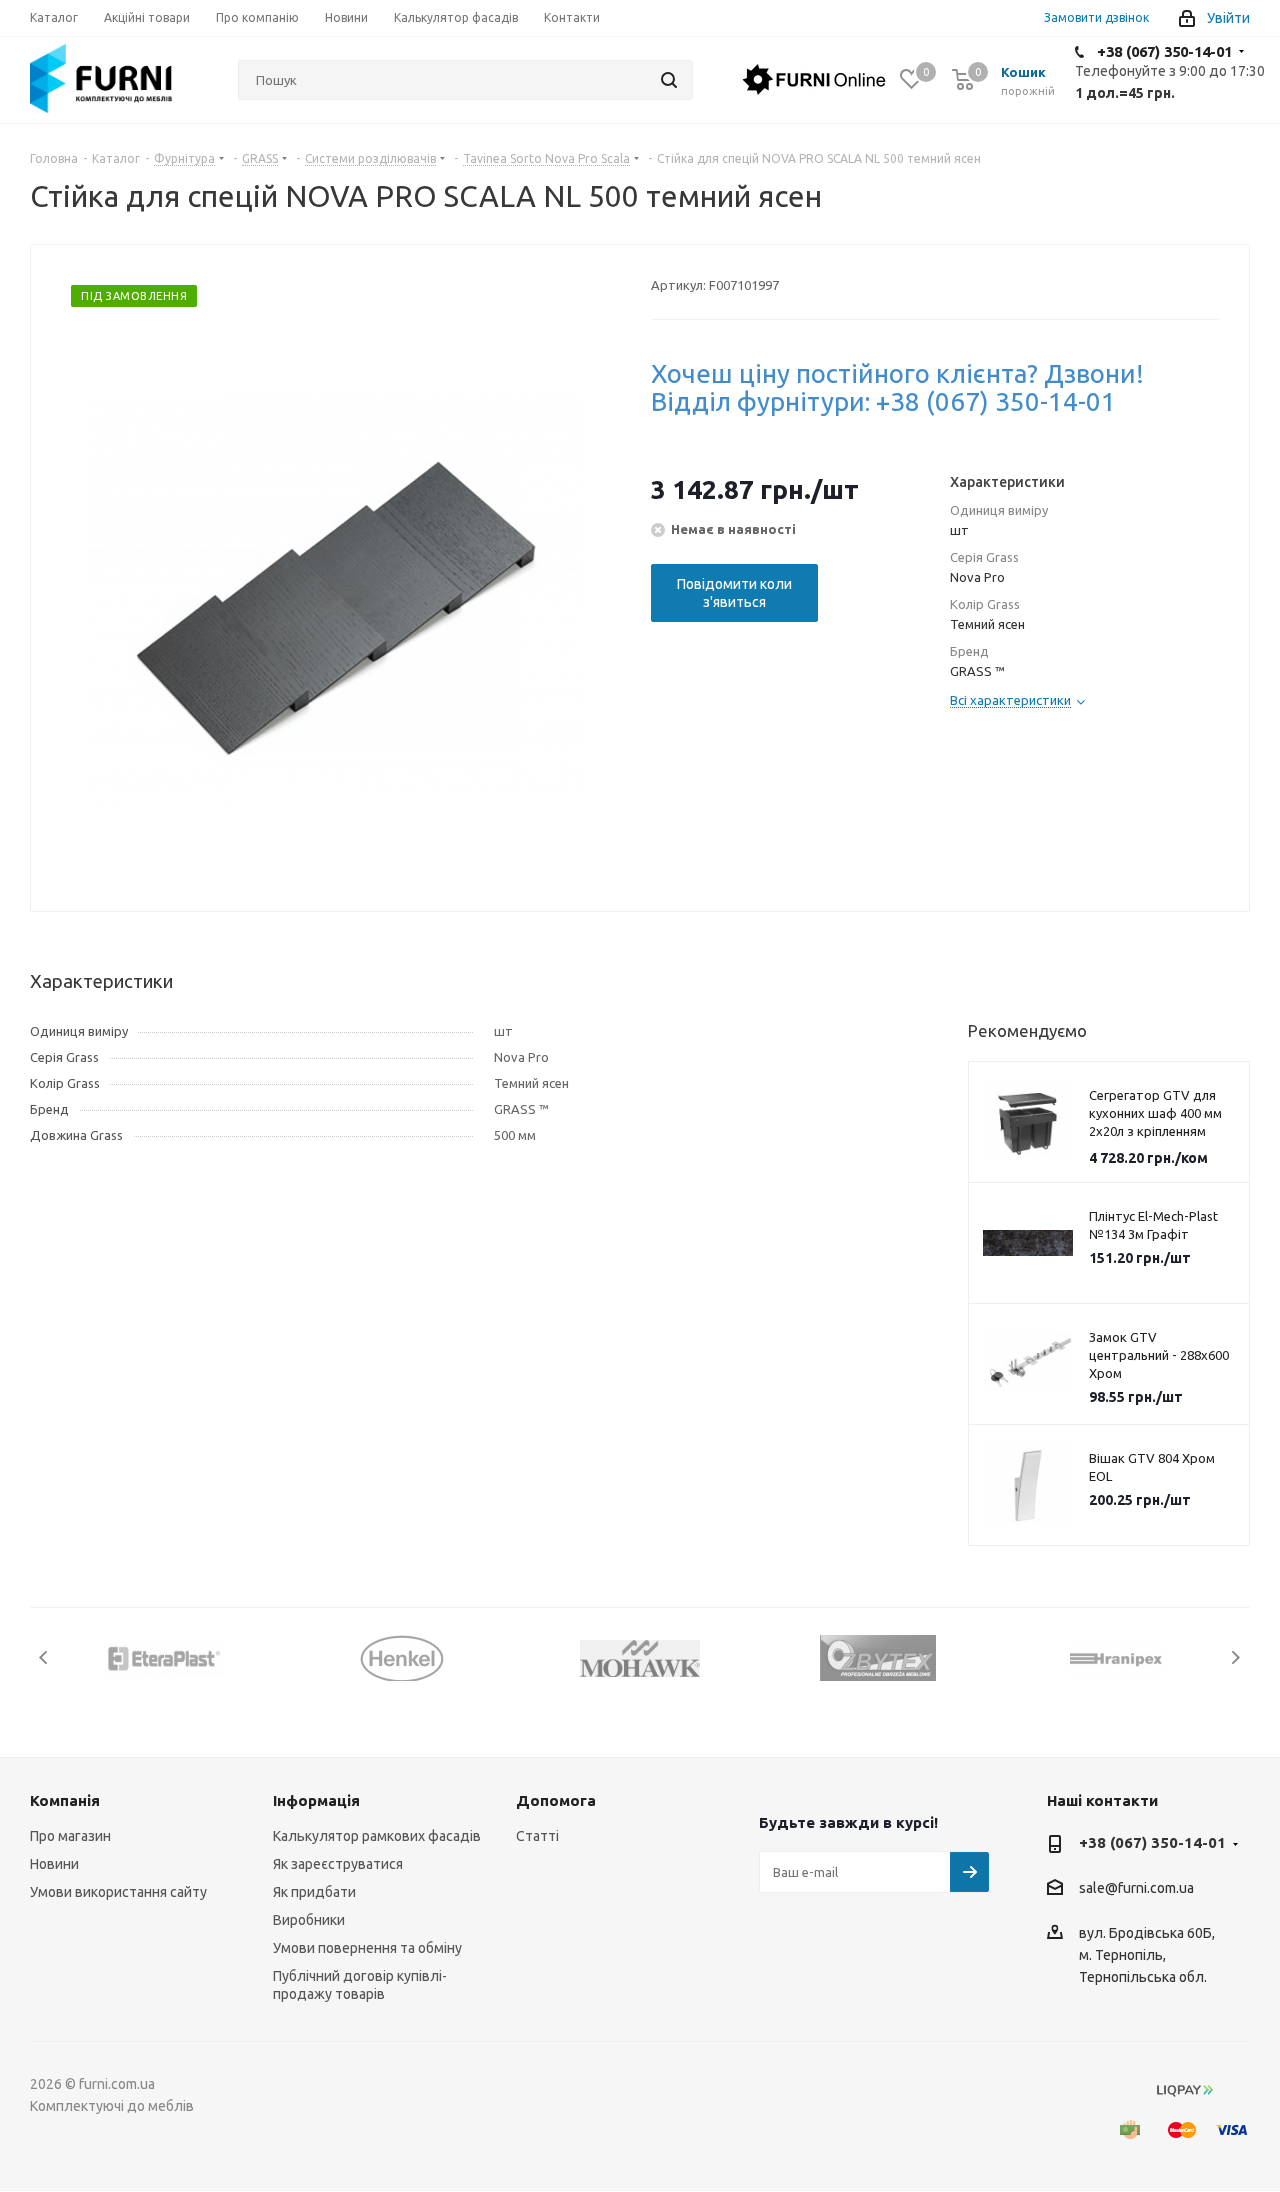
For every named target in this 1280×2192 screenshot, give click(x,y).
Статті (537, 1836)
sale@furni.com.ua (1136, 1889)
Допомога (556, 1800)
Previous (44, 1657)
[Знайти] (669, 80)
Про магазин (70, 1836)
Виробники (309, 1920)
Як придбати (314, 1892)
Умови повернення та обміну (367, 1948)
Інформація (316, 1800)
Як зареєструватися (338, 1864)
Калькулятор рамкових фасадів (377, 1836)
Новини (54, 1864)
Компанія (65, 1800)
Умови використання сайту (118, 1892)
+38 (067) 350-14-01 (1164, 51)
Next (1235, 1657)
